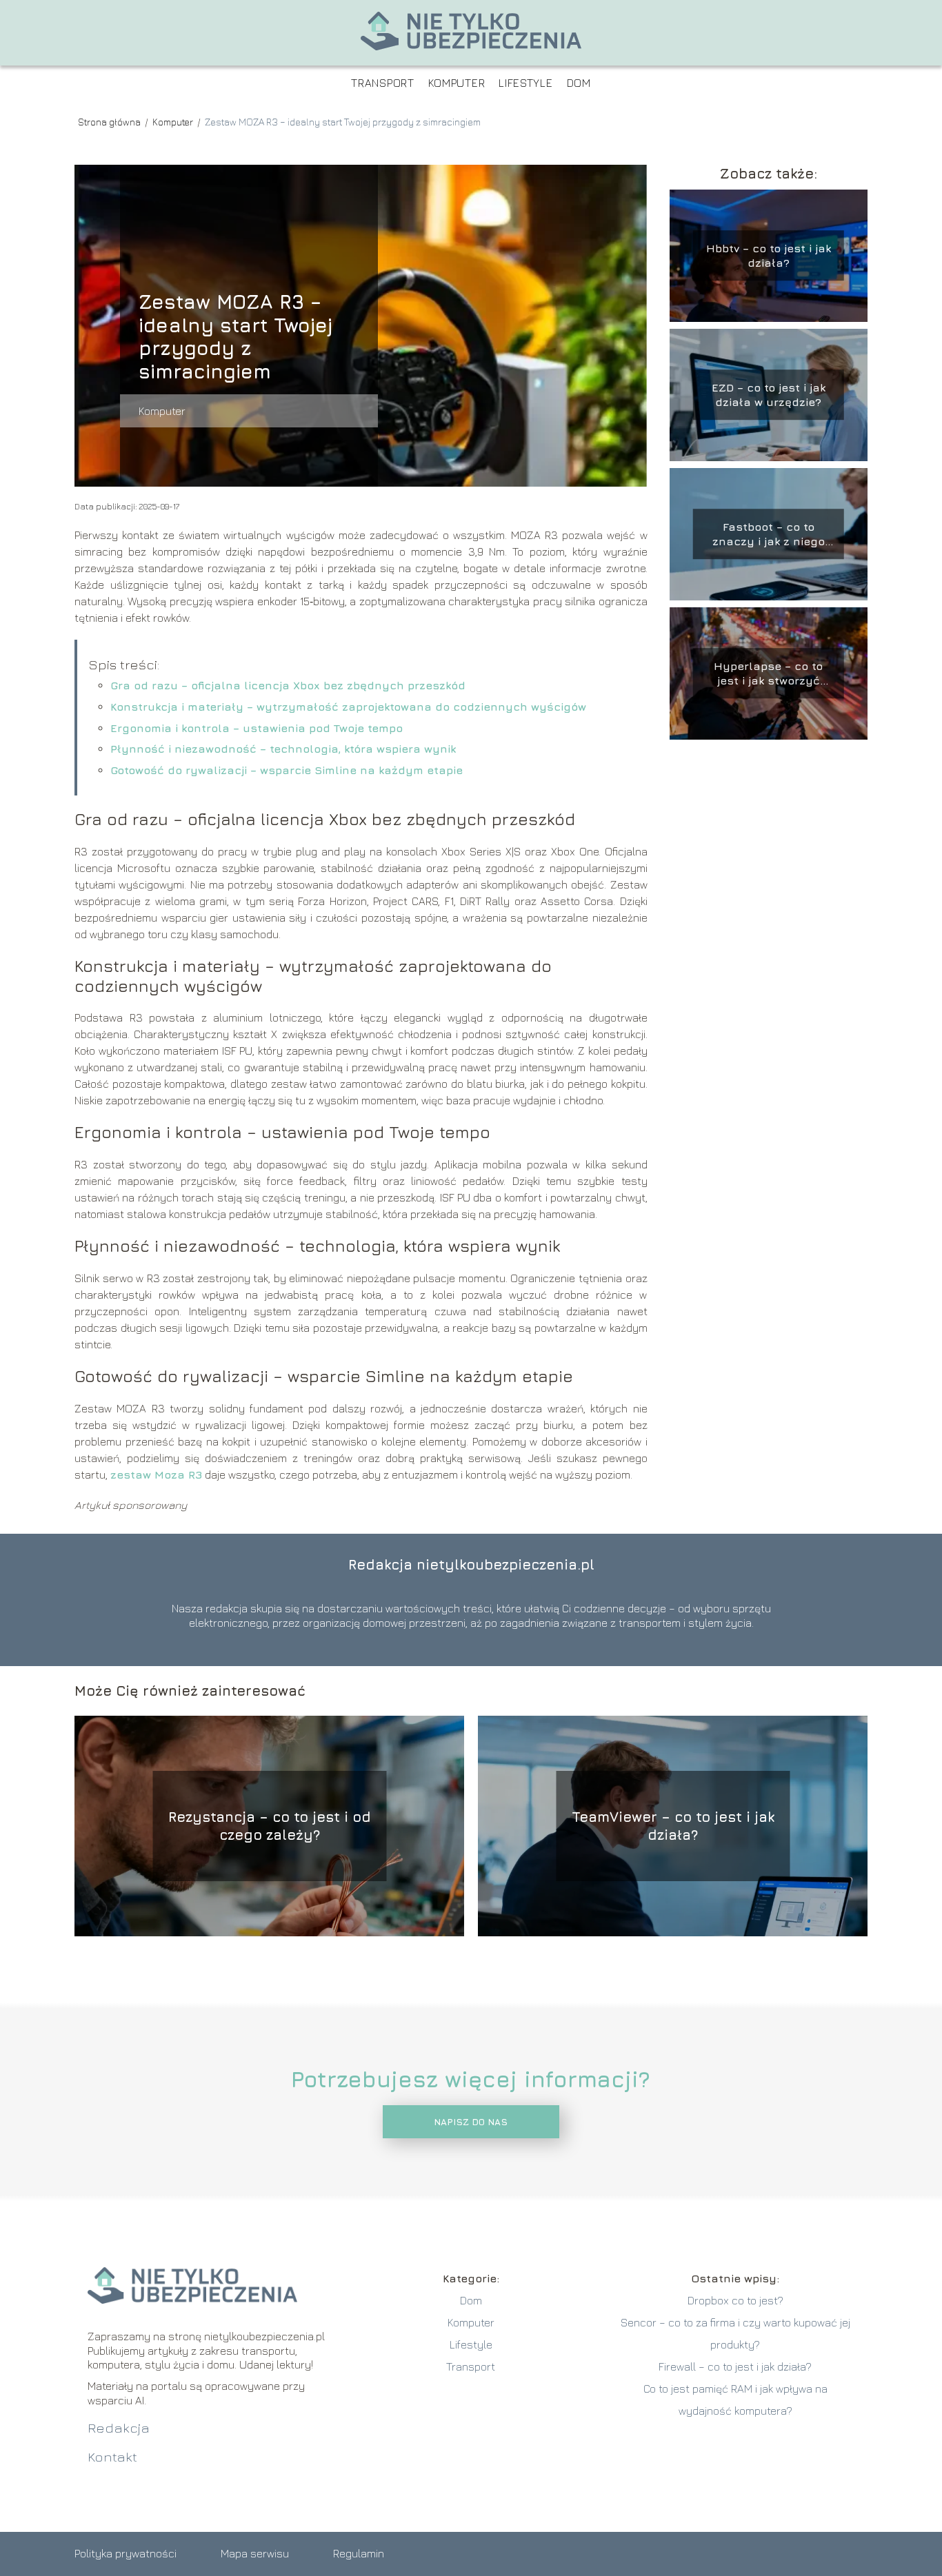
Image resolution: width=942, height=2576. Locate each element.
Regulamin (359, 2553)
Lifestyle (525, 83)
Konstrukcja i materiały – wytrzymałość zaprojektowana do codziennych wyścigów (348, 707)
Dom (579, 83)
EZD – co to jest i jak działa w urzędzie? (769, 395)
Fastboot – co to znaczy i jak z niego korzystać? (769, 535)
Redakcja (119, 2427)
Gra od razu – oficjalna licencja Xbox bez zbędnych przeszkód (288, 685)
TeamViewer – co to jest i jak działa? (673, 1826)
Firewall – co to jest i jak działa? (735, 2366)
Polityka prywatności (126, 2553)
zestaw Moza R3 (156, 1474)
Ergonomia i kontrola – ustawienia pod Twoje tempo (257, 728)
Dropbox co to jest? (735, 2300)
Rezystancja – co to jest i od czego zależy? (270, 1826)
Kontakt (112, 2456)
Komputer (457, 83)
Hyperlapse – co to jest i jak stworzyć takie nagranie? (768, 674)
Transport (382, 83)
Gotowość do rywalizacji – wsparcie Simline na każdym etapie (287, 770)
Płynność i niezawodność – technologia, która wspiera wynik (283, 749)
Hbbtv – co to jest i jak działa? (769, 255)
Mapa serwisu (255, 2553)
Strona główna (110, 122)
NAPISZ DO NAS (471, 2122)
